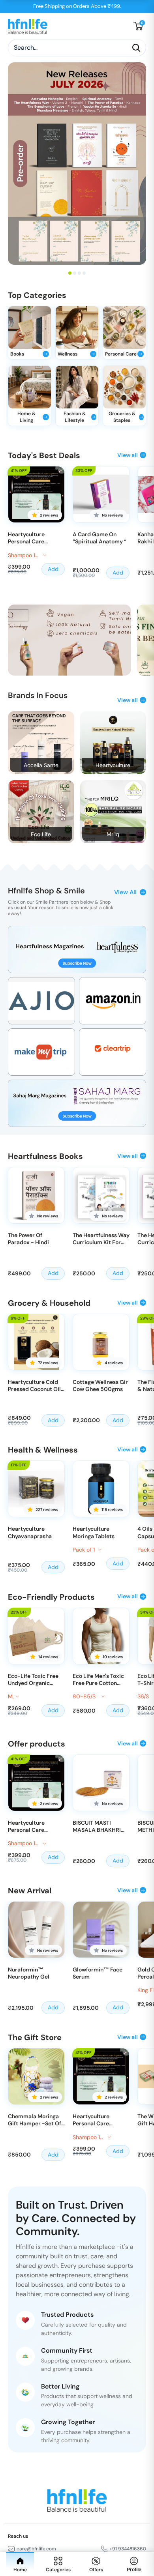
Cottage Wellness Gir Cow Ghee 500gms (100, 1385)
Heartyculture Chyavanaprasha (30, 1532)
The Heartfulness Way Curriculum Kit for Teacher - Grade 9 (101, 1239)
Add (53, 569)
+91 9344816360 (128, 2549)
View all (128, 455)
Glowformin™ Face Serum (98, 1973)
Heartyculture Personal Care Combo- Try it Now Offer (33, 538)
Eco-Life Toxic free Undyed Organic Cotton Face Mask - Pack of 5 (33, 1679)
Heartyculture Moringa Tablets (94, 1532)
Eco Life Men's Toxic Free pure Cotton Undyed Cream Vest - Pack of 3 (101, 1679)
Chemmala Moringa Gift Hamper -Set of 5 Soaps (35, 2120)
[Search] (136, 48)
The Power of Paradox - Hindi (28, 1239)
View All (125, 892)
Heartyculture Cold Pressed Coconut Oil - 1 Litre (34, 1385)
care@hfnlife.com (36, 2549)
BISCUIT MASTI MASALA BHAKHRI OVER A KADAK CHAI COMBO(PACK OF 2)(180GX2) (100, 1826)
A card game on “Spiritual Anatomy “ (100, 538)
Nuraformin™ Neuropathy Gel (29, 1973)
